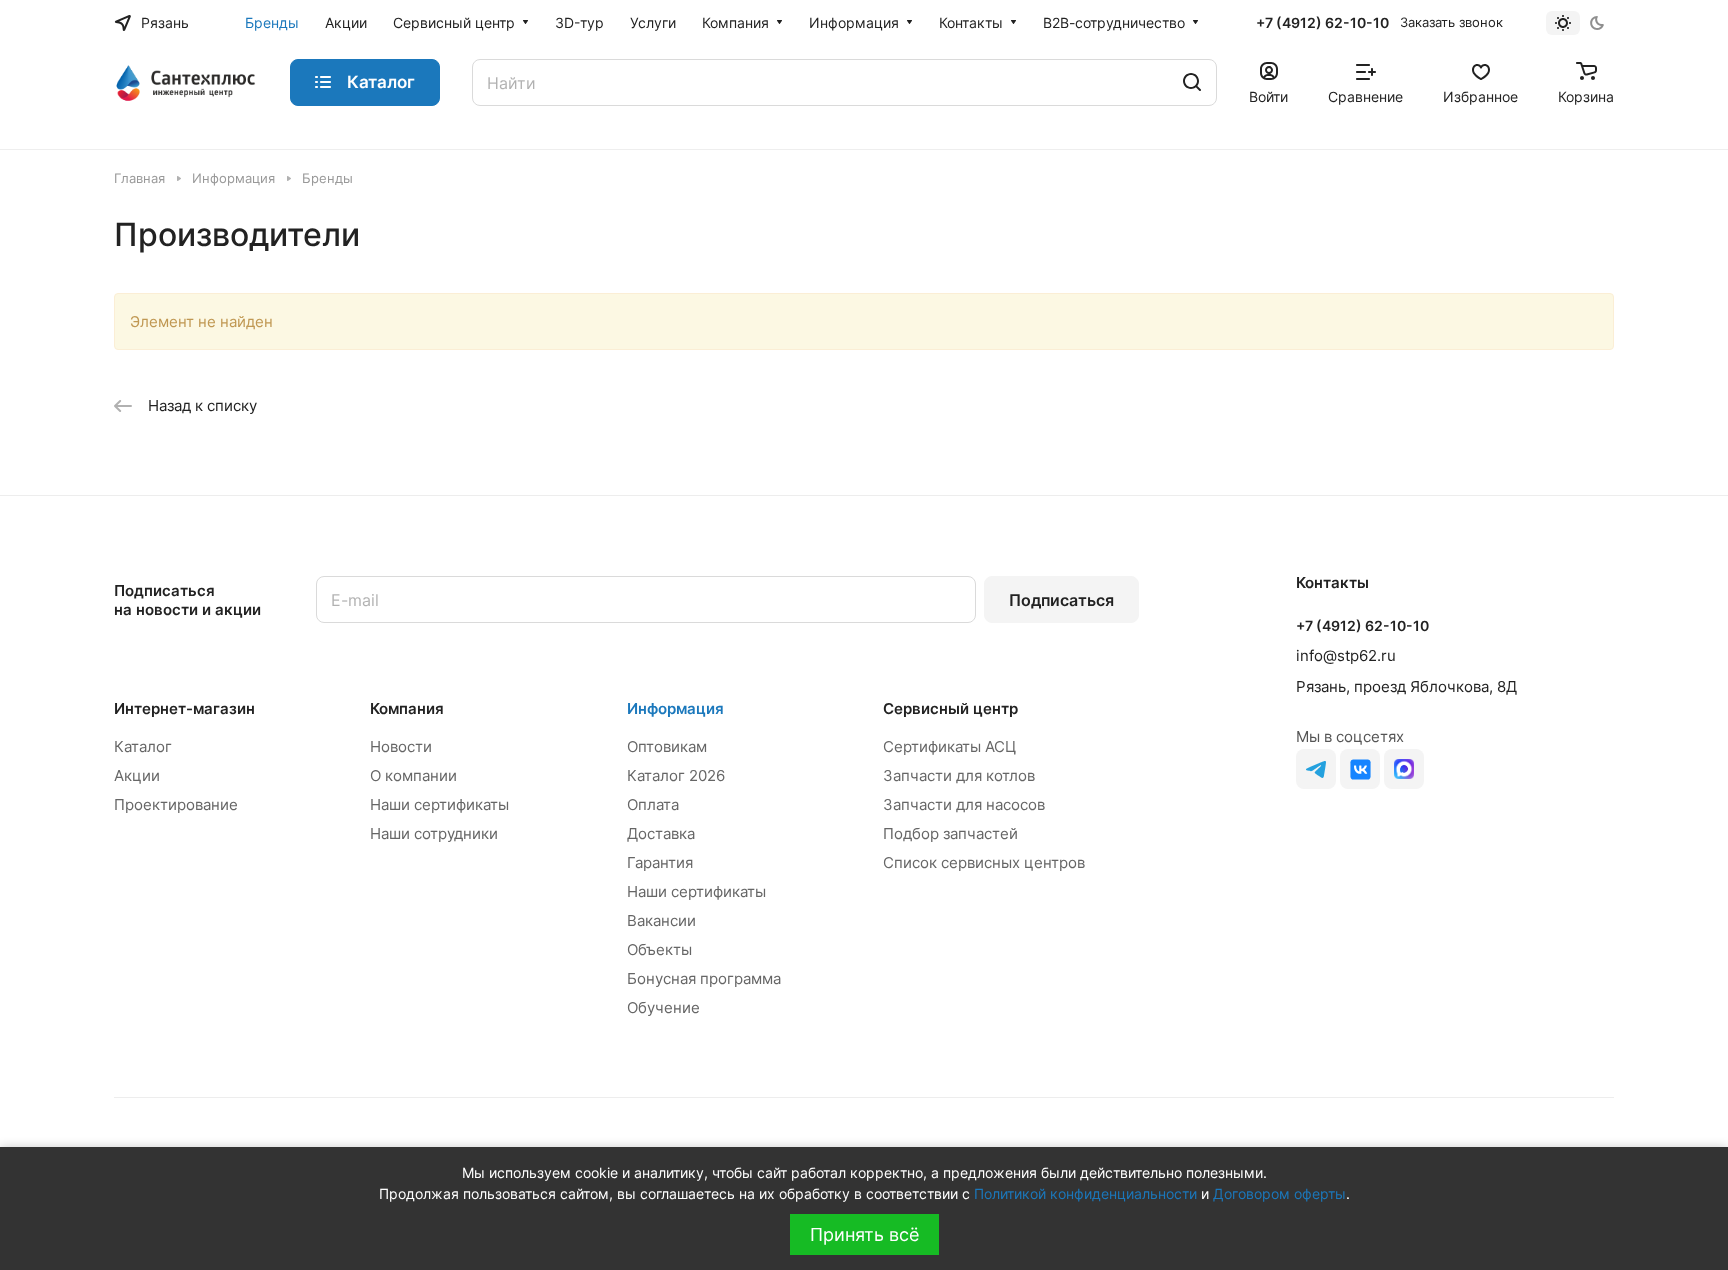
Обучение (663, 1007)
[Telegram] (1316, 769)
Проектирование (176, 804)
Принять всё (864, 1234)
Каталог (143, 746)
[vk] (1360, 769)
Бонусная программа (704, 978)
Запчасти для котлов (959, 775)
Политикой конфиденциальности (1085, 1193)
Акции (137, 775)
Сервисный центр (950, 708)
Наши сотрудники (434, 833)
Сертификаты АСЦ (949, 746)
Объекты (659, 949)
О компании (413, 775)
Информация (675, 708)
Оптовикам (667, 746)
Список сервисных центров (984, 862)
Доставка (661, 833)
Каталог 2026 (676, 775)
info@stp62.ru (1346, 655)
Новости (401, 746)
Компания (407, 708)
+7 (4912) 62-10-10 (1322, 22)
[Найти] (1192, 82)
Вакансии (661, 920)
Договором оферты (1279, 1193)
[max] (1404, 769)
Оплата (653, 804)
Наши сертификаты (439, 804)
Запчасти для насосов (964, 804)
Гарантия (660, 862)
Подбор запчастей (950, 833)
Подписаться (1061, 600)
